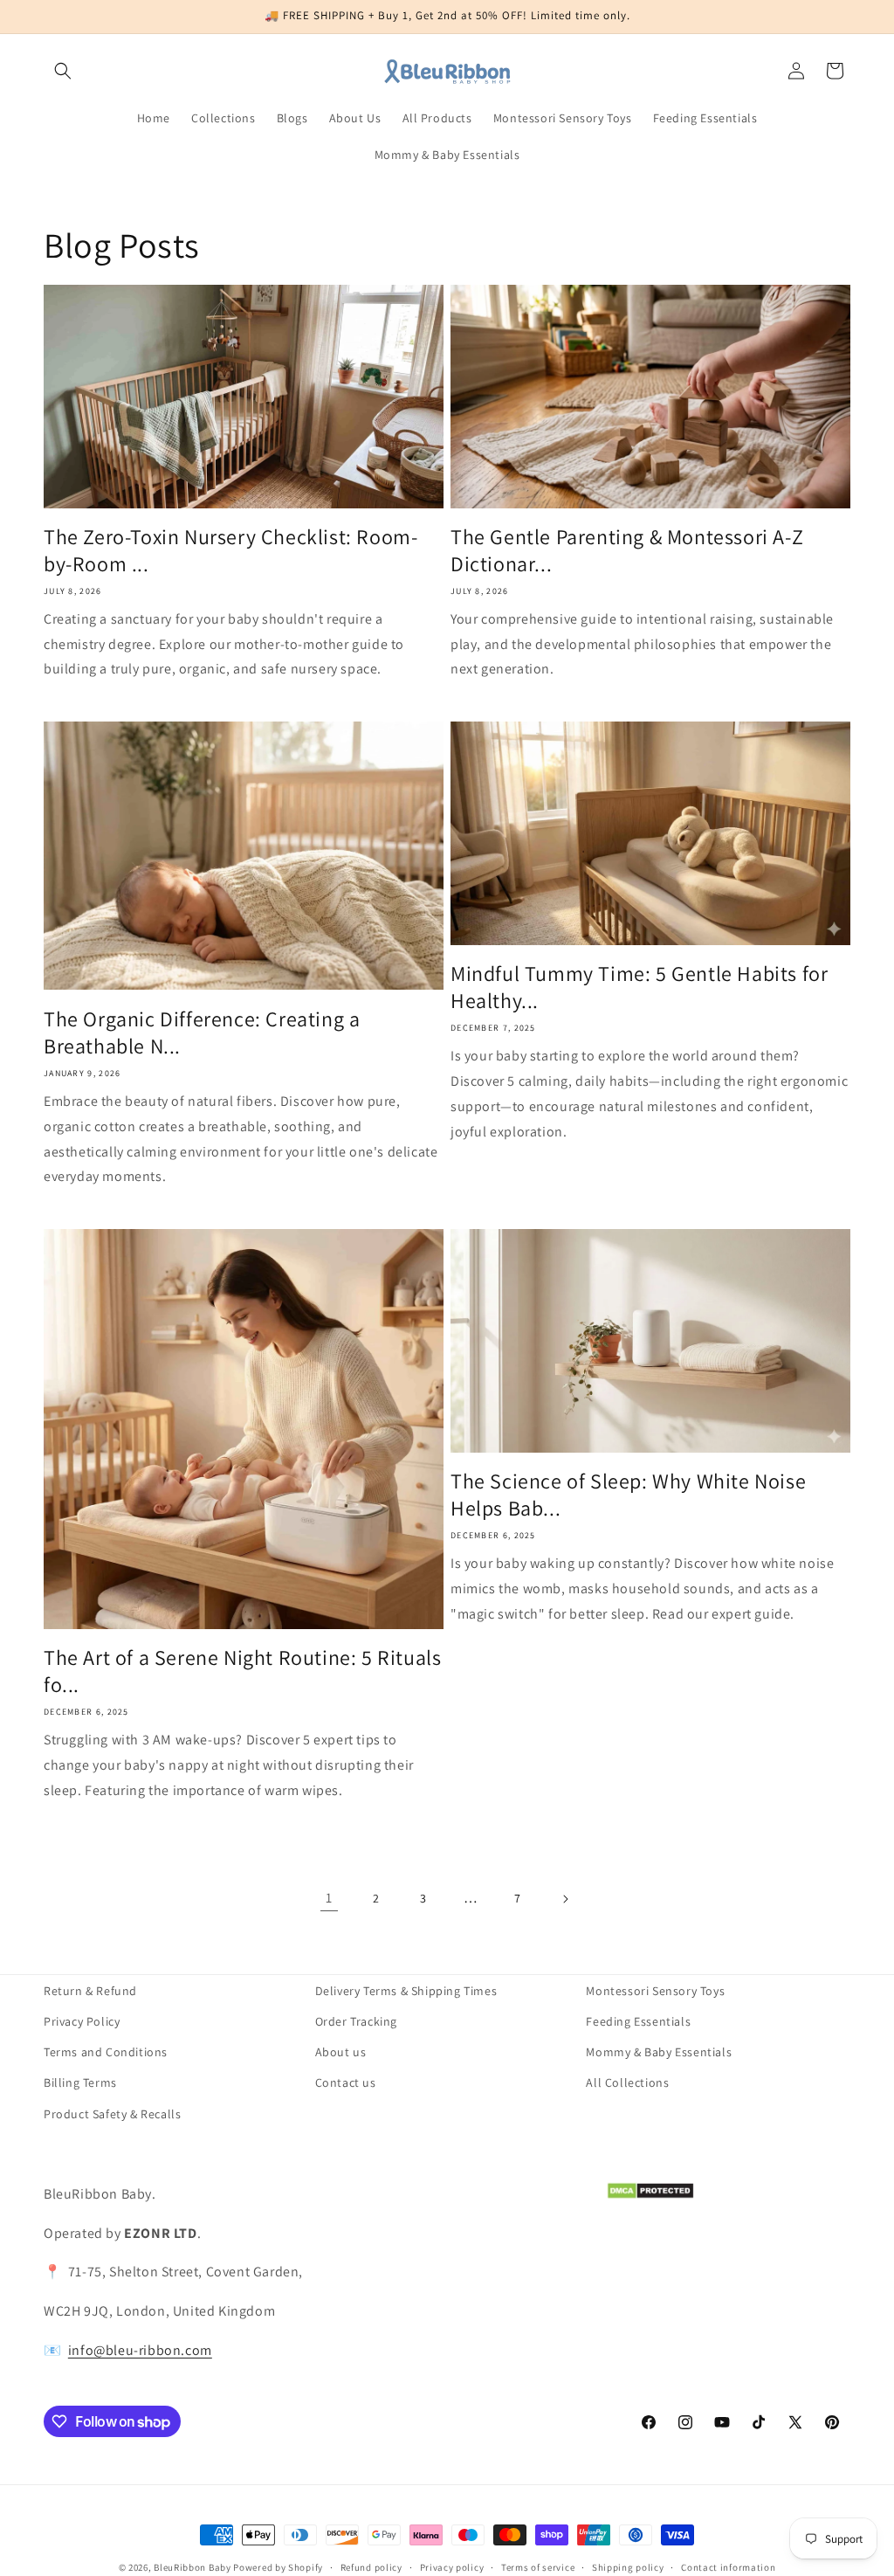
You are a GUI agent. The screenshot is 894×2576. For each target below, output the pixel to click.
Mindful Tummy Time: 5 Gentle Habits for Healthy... (639, 987)
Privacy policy (452, 2567)
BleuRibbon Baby (193, 2567)
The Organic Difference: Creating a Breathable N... (202, 1032)
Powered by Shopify (278, 2567)
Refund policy (371, 2567)
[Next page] (565, 1899)
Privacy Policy (82, 2021)
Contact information (728, 2567)
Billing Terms (80, 2082)
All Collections (627, 2082)
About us (341, 2052)
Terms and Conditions (106, 2052)
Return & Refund (90, 1991)
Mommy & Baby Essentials (659, 2052)
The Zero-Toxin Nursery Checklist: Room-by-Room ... (230, 550)
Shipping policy (628, 2567)
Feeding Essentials (638, 2021)
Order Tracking (356, 2021)
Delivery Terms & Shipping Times (406, 1991)
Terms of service (538, 2567)
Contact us (346, 2082)
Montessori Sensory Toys (655, 1991)
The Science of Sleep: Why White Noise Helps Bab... (628, 1495)
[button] (63, 71)
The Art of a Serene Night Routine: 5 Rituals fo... (242, 1671)
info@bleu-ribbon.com (140, 2350)
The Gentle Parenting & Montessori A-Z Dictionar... (627, 550)
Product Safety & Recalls (112, 2114)
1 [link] (329, 1898)
